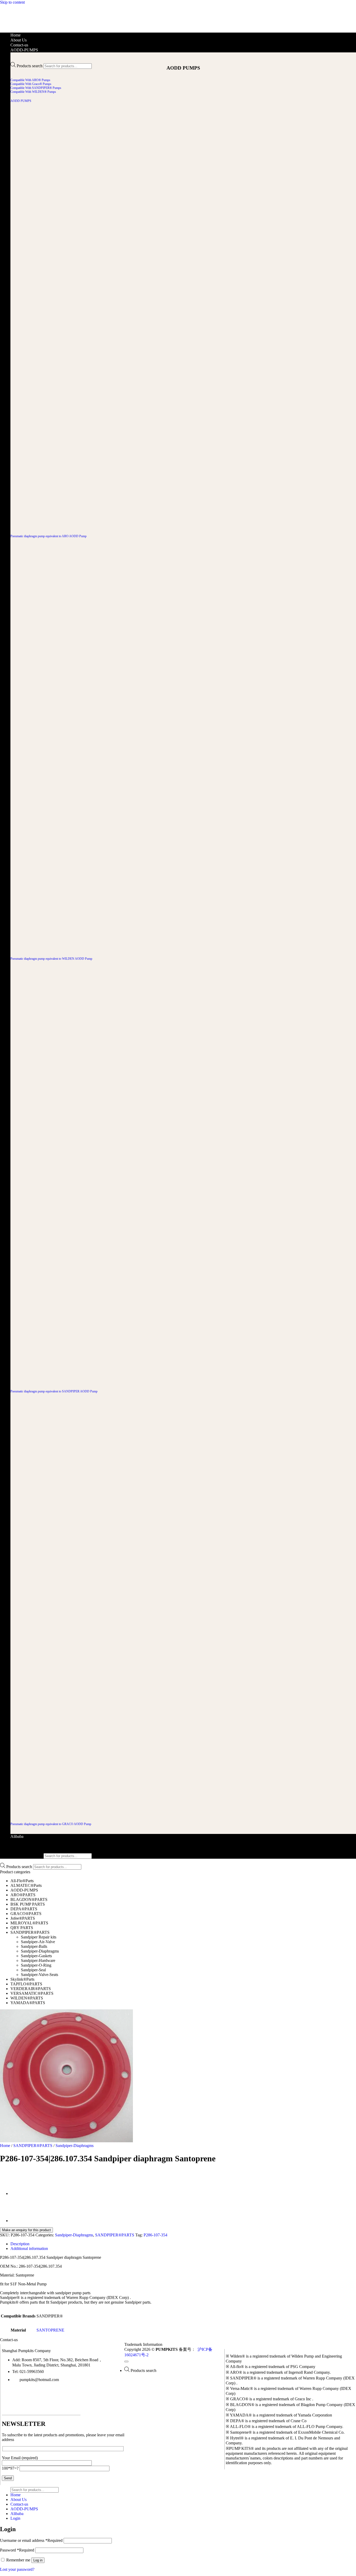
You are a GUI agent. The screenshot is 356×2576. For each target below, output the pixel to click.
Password (17, 2550)
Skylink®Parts (22, 1979)
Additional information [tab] (29, 2248)
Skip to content (12, 2)
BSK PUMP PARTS (28, 1904)
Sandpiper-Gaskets (36, 1956)
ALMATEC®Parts (26, 1885)
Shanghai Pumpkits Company (26, 2351)
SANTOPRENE (50, 2330)
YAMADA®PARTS (28, 2003)
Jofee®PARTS (23, 1918)
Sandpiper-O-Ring (36, 1965)
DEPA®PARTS (24, 1909)
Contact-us (19, 45)
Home (16, 35)
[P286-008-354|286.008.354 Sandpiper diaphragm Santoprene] (23, 2221)
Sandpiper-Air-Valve (38, 1942)
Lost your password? (17, 2569)
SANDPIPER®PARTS (30, 1932)
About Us (19, 40)
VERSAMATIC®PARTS (32, 1993)
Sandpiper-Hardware (38, 1960)
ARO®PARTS (23, 1895)
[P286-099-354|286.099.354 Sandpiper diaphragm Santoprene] (23, 2194)
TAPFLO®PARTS (26, 1984)
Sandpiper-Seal (33, 1970)
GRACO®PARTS (26, 1914)
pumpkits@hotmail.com (39, 2380)
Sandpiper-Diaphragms (40, 1951)
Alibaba (17, 1836)
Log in (38, 2560)
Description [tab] (20, 2244)
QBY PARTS (22, 1928)
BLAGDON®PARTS (29, 1899)
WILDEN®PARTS (27, 1998)
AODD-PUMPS (24, 50)
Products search (30, 66)
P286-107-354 (155, 2235)
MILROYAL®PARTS (29, 1923)
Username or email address (31, 2540)
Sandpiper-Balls (34, 1946)
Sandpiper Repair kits (39, 1937)
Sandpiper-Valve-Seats (39, 1975)
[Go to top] (126, 2361)
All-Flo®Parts (22, 1881)
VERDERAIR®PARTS (31, 1989)
